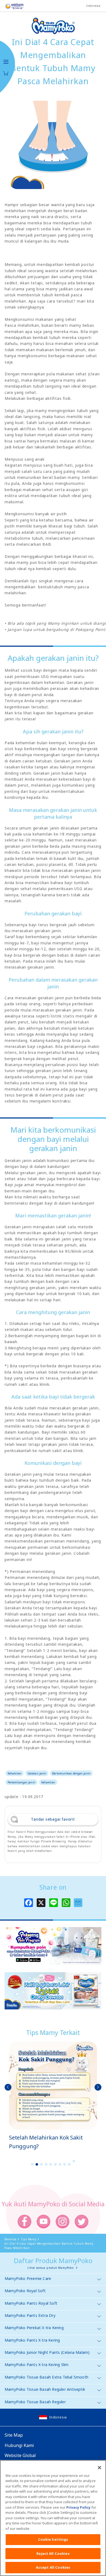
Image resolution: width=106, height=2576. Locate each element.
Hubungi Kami (19, 2445)
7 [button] (60, 2164)
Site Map (14, 2435)
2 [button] (37, 2164)
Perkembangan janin (21, 1782)
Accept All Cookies (53, 2567)
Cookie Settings (53, 2539)
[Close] (99, 2468)
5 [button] (51, 2164)
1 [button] (32, 2164)
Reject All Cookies (53, 2553)
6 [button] (55, 2164)
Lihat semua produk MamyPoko (51, 2268)
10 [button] (74, 2161)
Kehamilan (15, 1773)
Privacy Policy (78, 2507)
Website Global (20, 2455)
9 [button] (69, 2164)
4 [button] (46, 2164)
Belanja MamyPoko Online (6, 73)
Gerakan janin (37, 1773)
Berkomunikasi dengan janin (71, 1773)
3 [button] (42, 2164)
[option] (53, 2096)
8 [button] (65, 2164)
